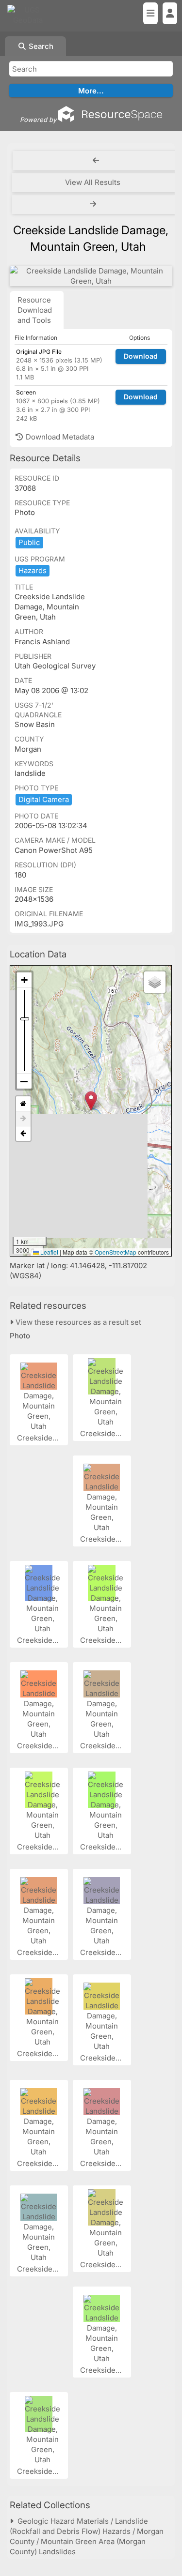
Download (141, 356)
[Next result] (94, 204)
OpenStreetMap (116, 1252)
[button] (91, 1101)
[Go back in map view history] (23, 1134)
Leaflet (49, 1252)
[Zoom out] (24, 1081)
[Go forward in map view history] (23, 1119)
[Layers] (155, 982)
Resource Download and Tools (35, 310)
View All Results (93, 182)
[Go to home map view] (23, 1104)
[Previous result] (96, 161)
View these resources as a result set (77, 1322)
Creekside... (39, 1438)
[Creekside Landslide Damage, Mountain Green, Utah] (91, 276)
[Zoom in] (24, 980)
